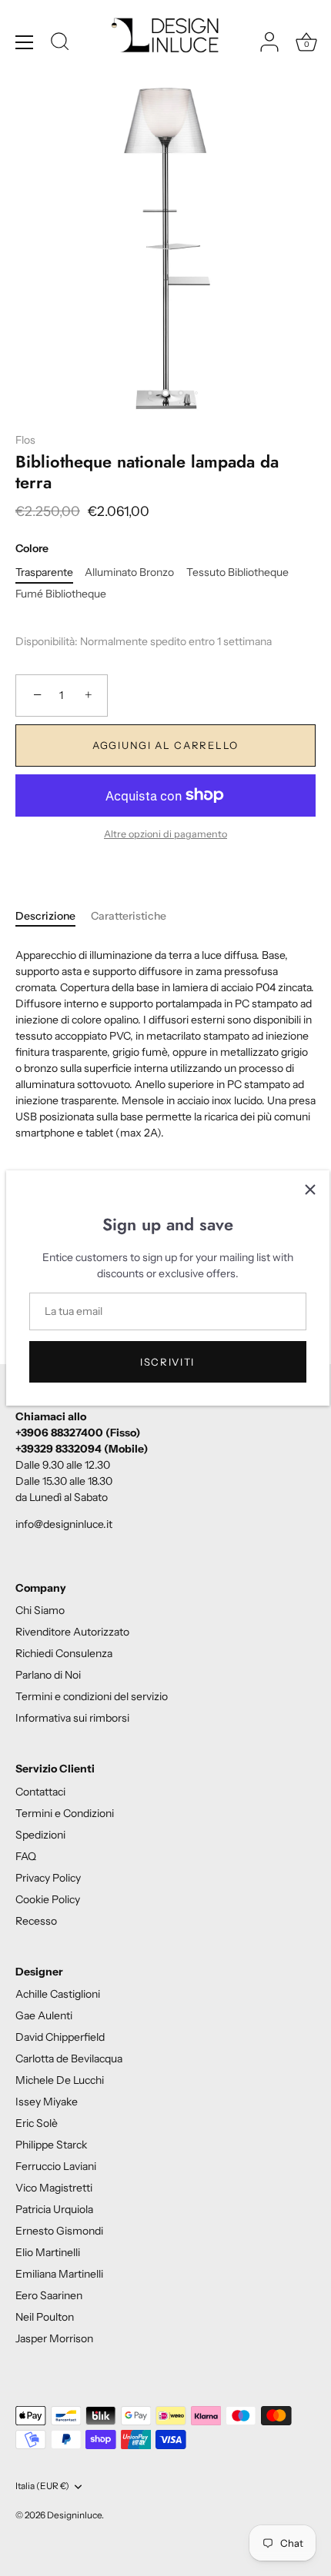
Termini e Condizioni (65, 1813)
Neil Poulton (45, 2317)
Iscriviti (167, 1362)
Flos (25, 440)
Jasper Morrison (54, 2338)
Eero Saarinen (49, 2295)
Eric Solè (37, 2123)
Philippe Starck (51, 2145)
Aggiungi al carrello (165, 745)
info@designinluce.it (64, 1524)
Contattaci (40, 1792)
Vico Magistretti (54, 2188)
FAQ (26, 1856)
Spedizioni (40, 1835)
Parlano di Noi (48, 1675)
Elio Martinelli (48, 2252)
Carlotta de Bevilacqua (69, 2058)
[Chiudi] (310, 1190)
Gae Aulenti (44, 2015)
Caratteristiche (129, 916)
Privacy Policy (48, 1878)
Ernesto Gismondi (59, 2231)
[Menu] (25, 42)
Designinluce (74, 2515)
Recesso (36, 1921)
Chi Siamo (40, 1610)
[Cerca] (60, 44)
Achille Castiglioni (58, 1994)
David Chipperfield (60, 2037)
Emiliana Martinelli (59, 2274)
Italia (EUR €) (42, 2486)
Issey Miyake (47, 2102)
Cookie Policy (48, 1899)
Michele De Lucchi (60, 2080)
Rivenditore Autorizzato (72, 1632)
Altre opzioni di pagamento (165, 834)
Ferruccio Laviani (56, 2166)
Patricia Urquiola (54, 2209)
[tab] (53, 916)
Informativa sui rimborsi (72, 1718)
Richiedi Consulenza (64, 1653)
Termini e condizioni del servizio (92, 1696)
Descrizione (45, 916)
